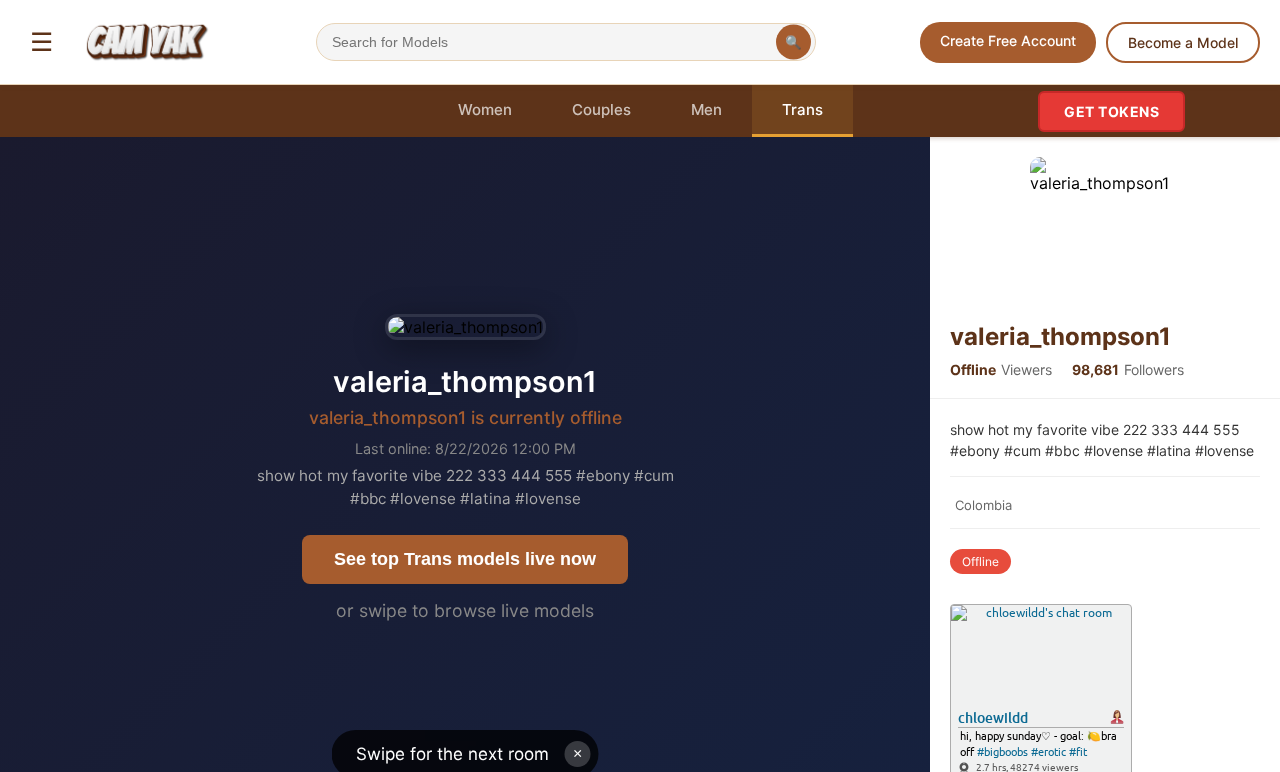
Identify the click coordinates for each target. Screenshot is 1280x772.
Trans (802, 109)
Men (706, 109)
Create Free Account (1008, 40)
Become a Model (1183, 42)
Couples (601, 109)
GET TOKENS (1111, 111)
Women (485, 109)
